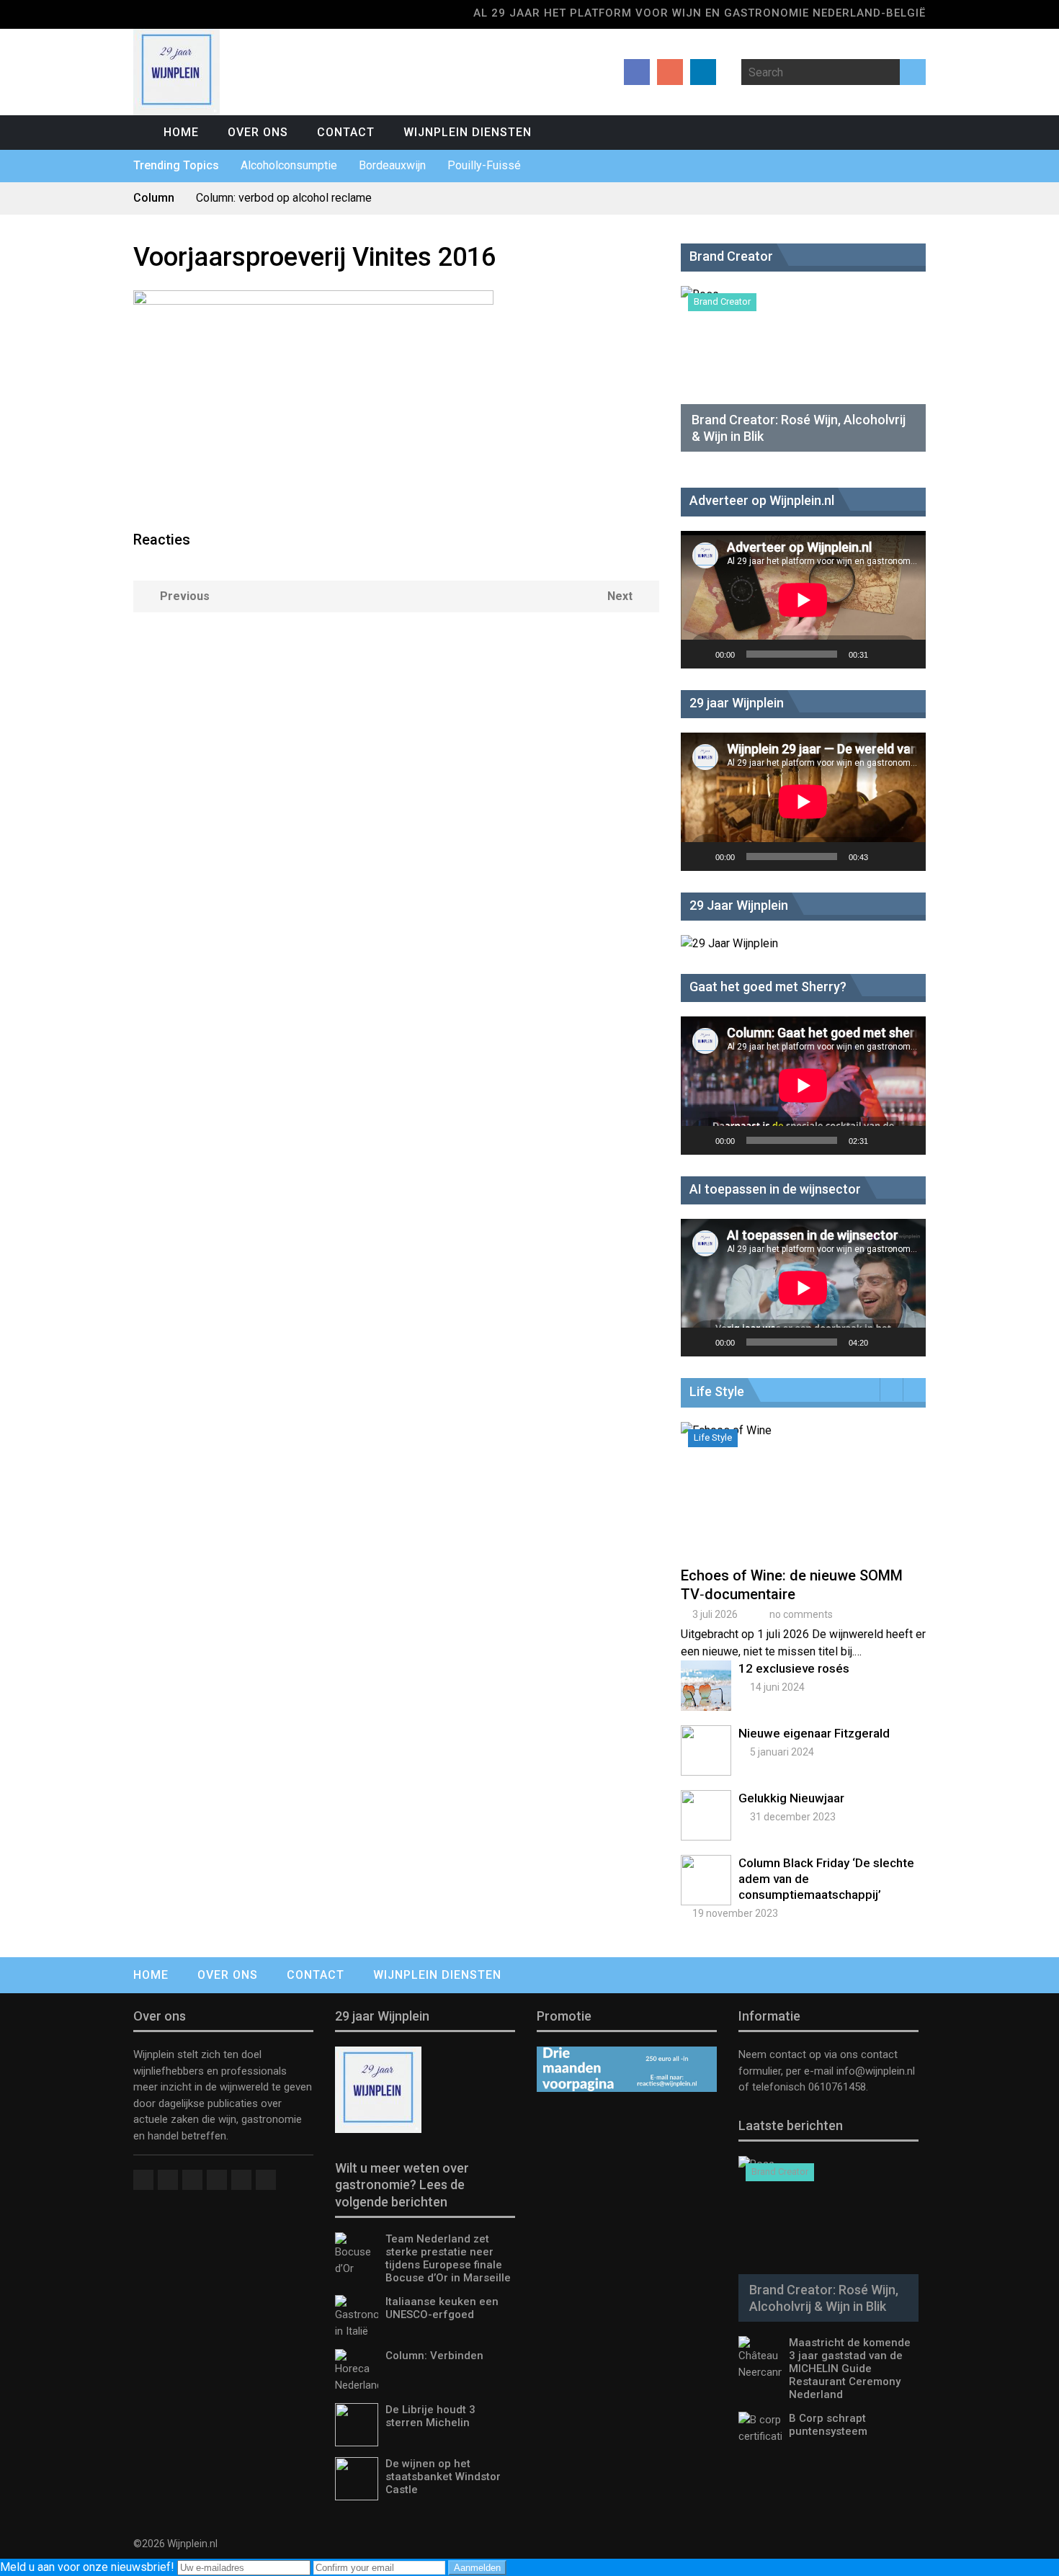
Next (620, 596)
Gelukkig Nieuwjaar (791, 1798)
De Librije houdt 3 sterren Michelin (430, 2416)
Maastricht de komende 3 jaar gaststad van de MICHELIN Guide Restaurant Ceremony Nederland (850, 2369)
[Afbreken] (884, 654)
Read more (807, 1505)
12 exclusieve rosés (794, 1668)
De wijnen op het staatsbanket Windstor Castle (443, 2477)
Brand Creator (722, 301)
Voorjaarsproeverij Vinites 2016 (314, 257)
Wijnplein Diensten (468, 132)
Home (181, 132)
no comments (801, 1614)
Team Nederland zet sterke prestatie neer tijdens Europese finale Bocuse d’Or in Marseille (448, 2258)
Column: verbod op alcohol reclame (284, 198)
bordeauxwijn (392, 165)
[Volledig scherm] (907, 654)
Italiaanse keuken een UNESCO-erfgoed (442, 2308)
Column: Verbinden (434, 2356)
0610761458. (837, 2087)
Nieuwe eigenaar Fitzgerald (814, 1733)
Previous (185, 596)
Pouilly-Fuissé (484, 165)
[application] (803, 600)
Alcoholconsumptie (289, 165)
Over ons (258, 132)
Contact (346, 132)
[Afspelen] (700, 654)
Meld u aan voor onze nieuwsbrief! (89, 2567)
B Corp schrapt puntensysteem (828, 2425)
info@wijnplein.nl (876, 2071)
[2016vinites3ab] (313, 301)
